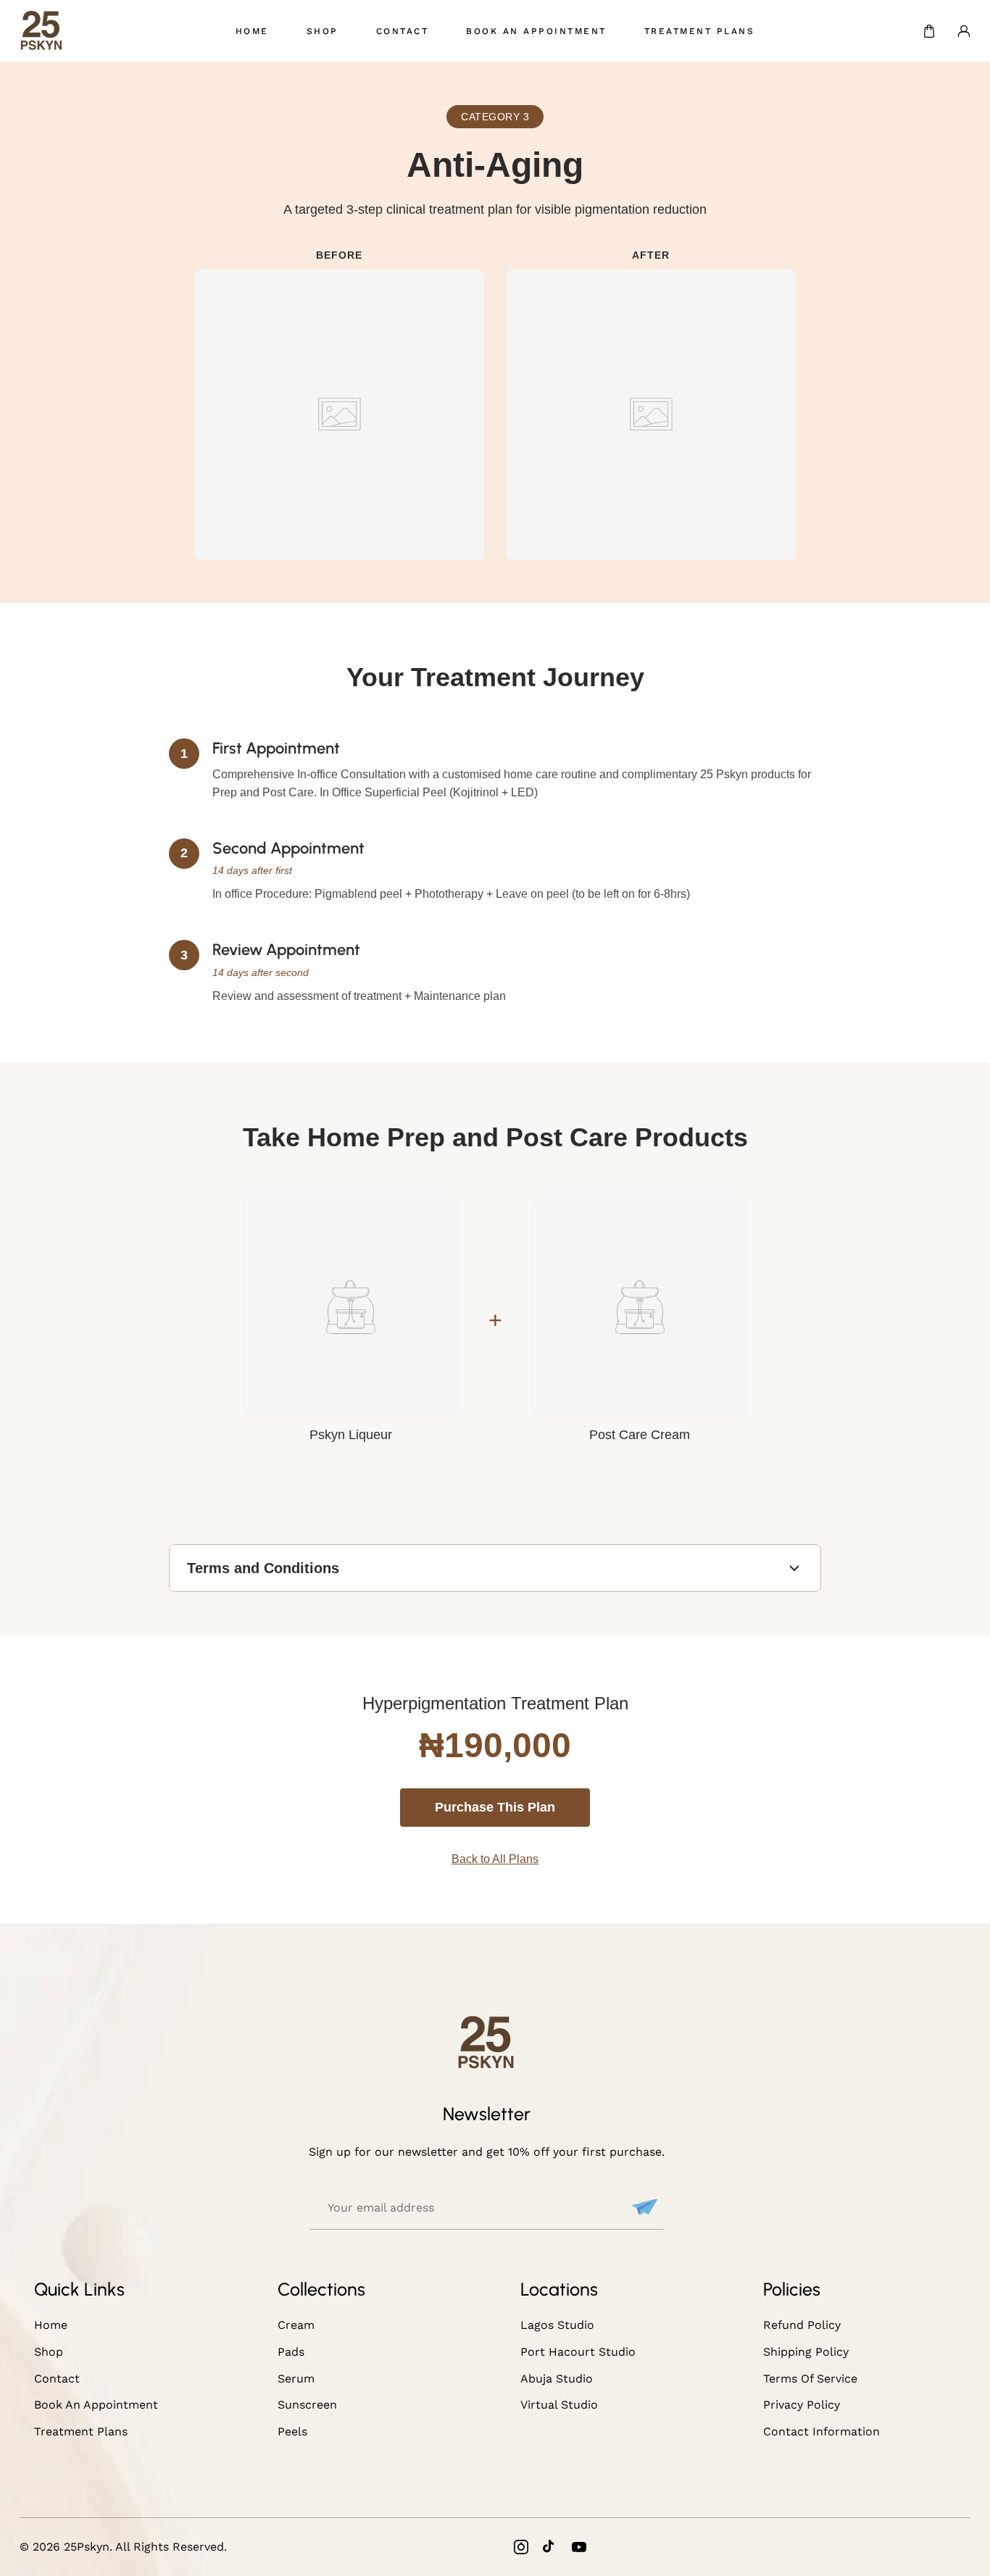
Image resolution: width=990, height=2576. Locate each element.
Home (51, 2325)
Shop (49, 2352)
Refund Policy (802, 2325)
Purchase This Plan (495, 1807)
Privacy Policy (802, 2405)
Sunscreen (307, 2405)
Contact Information (821, 2431)
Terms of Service (810, 2379)
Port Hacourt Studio (578, 2352)
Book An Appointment (96, 2405)
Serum (296, 2379)
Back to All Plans (495, 1859)
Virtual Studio (559, 2405)
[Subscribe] (643, 2207)
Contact (57, 2379)
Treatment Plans (81, 2431)
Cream (296, 2325)
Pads (291, 2352)
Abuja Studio (557, 2379)
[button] (929, 31)
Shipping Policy (806, 2352)
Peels (292, 2431)
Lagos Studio (557, 2325)
